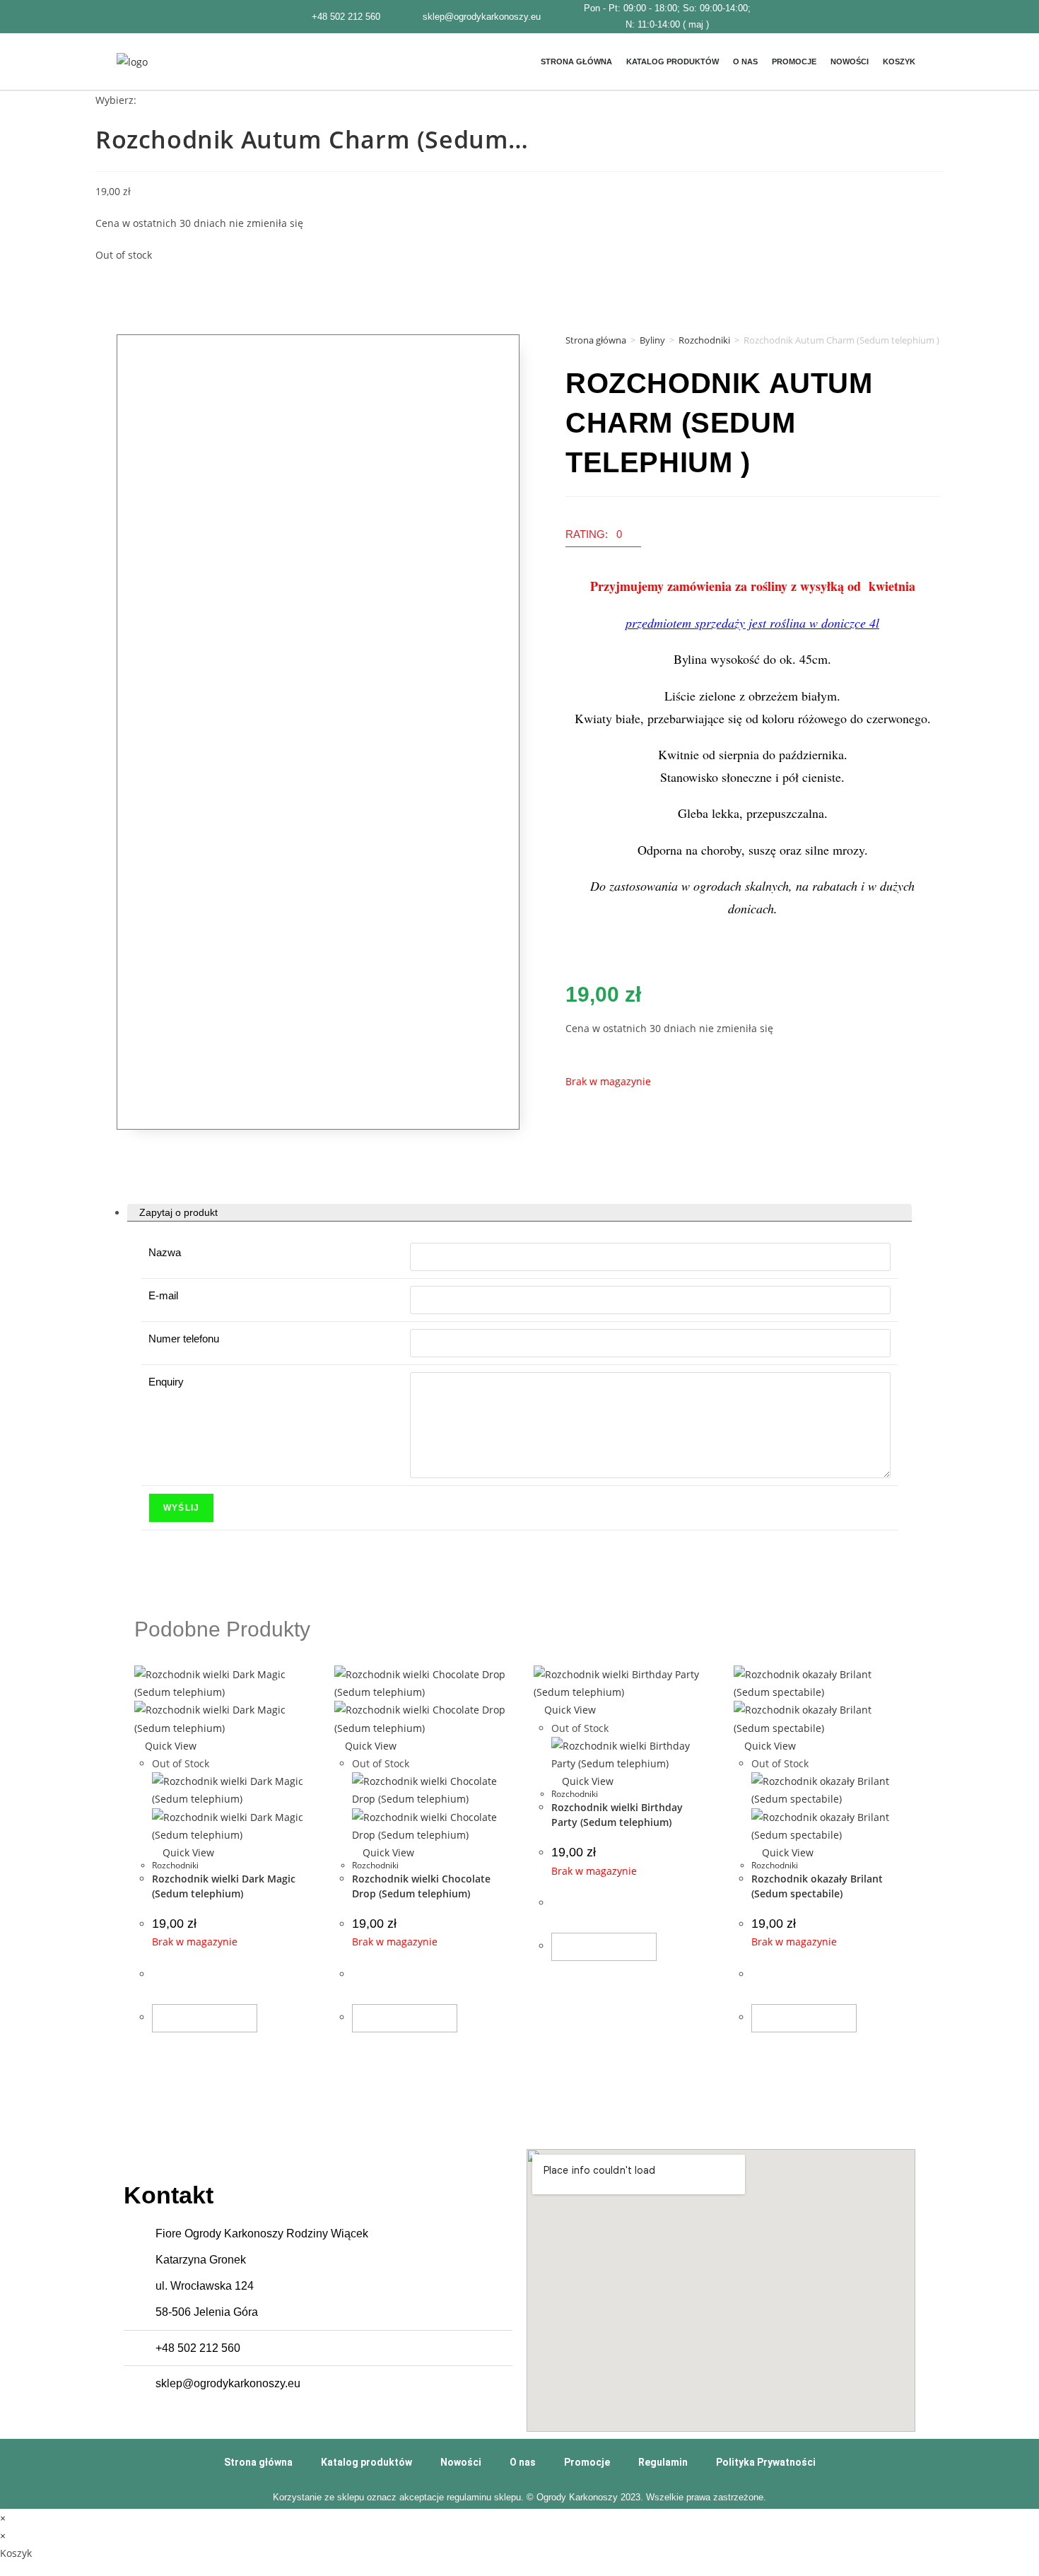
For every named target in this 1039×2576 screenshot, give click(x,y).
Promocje (794, 62)
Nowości (850, 62)
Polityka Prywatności (766, 2462)
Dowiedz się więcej (205, 2018)
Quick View (169, 1746)
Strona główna (576, 62)
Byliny (652, 340)
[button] (603, 538)
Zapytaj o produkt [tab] (178, 1213)
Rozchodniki (704, 340)
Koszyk (899, 62)
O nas (745, 62)
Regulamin (663, 2462)
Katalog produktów (673, 62)
